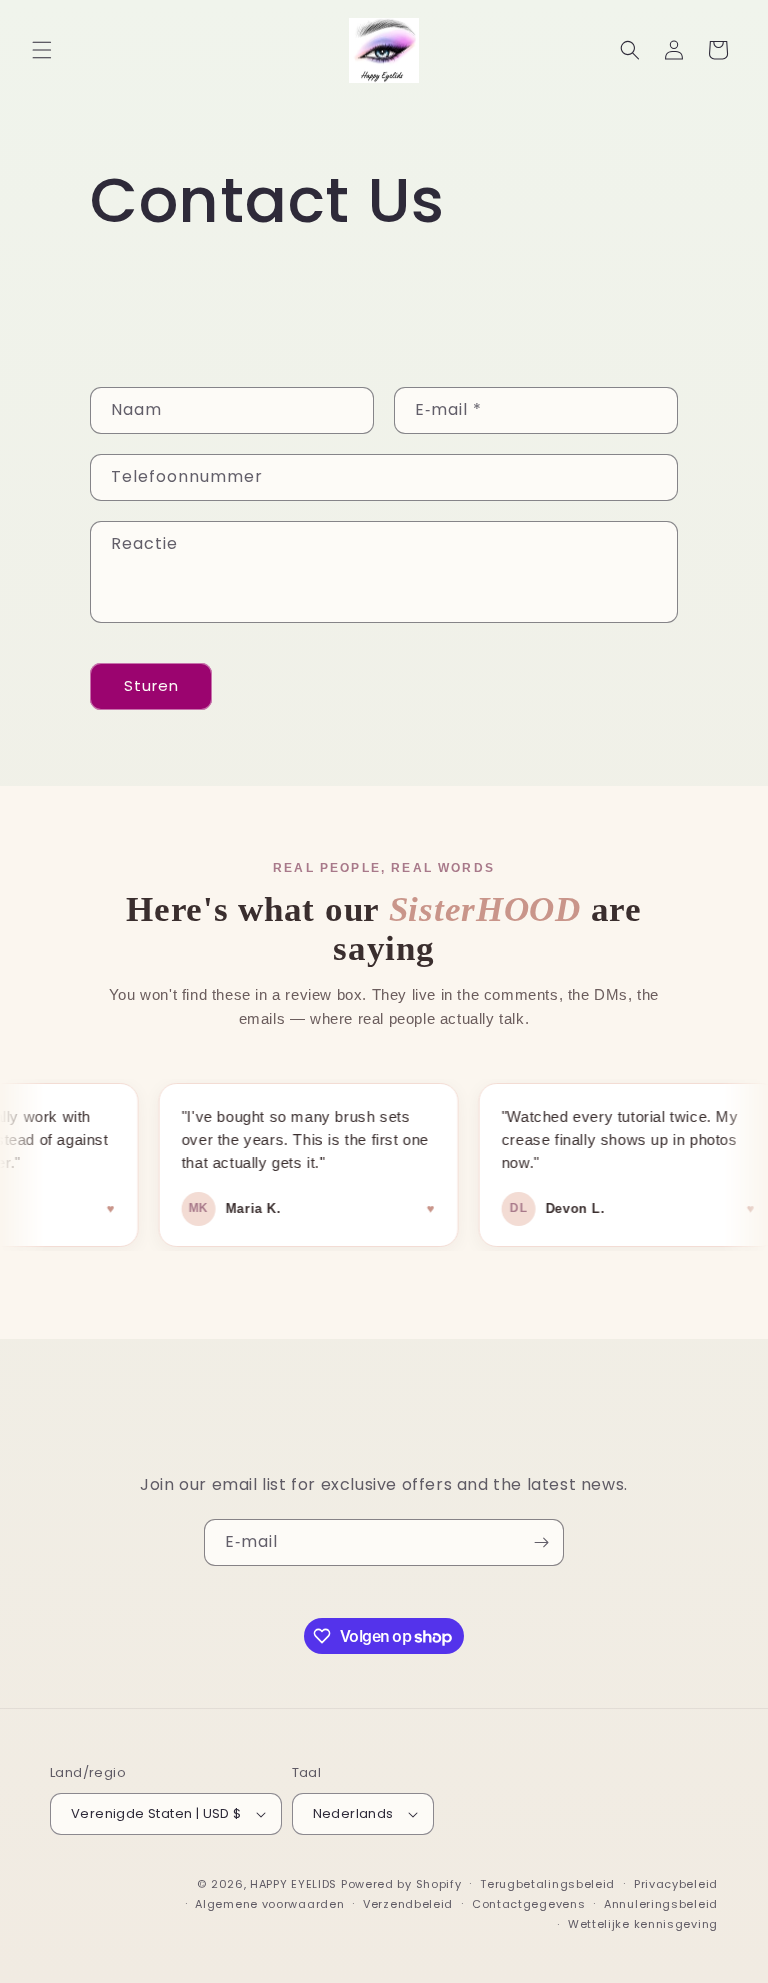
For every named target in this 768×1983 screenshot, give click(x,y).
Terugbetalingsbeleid (547, 1884)
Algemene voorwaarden (269, 1904)
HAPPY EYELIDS (295, 1884)
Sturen (151, 685)
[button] (42, 50)
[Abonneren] (541, 1542)
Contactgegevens (529, 1904)
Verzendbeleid (408, 1904)
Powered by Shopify (401, 1884)
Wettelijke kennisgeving (643, 1924)
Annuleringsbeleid (661, 1904)
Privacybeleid (676, 1884)
